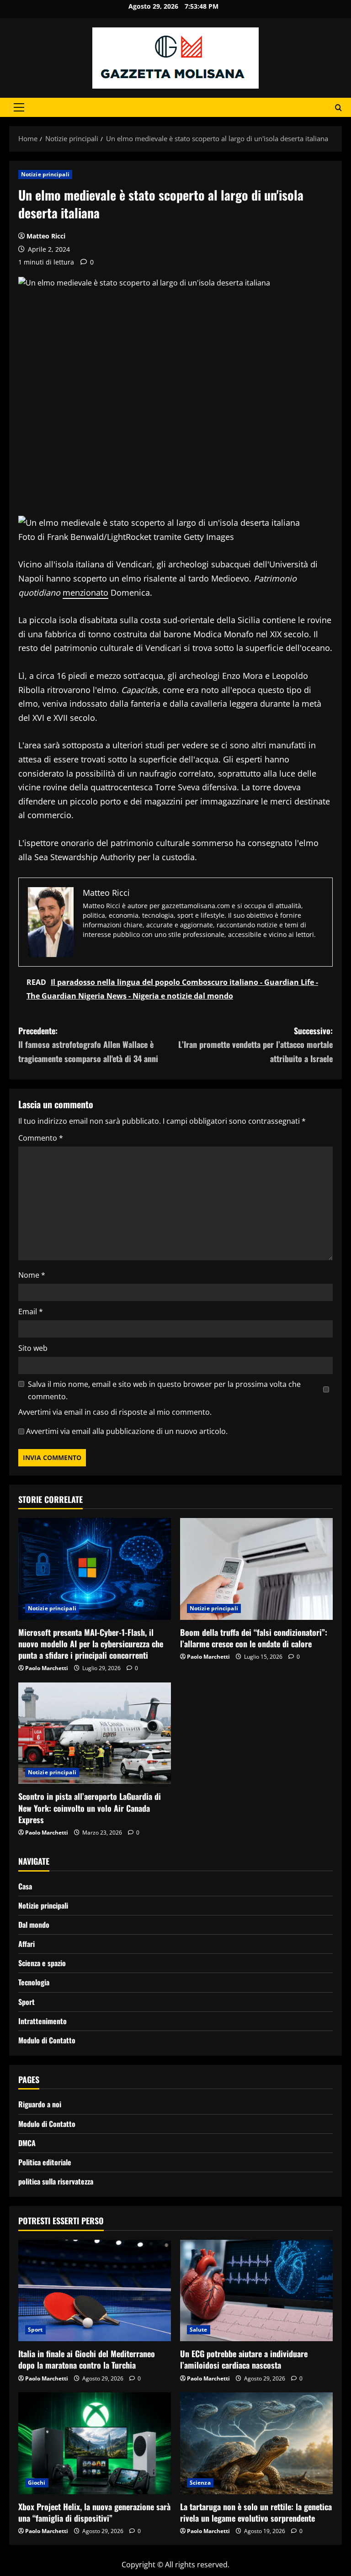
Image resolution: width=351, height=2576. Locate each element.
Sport (27, 2002)
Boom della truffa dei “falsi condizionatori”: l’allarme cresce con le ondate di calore (254, 1638)
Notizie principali (45, 174)
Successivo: (255, 1045)
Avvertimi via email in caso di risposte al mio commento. (115, 1412)
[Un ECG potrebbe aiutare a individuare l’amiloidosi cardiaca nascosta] (256, 2291)
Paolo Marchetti (47, 1668)
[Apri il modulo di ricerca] (338, 108)
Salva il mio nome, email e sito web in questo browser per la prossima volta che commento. (164, 1390)
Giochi (37, 2483)
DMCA (27, 2143)
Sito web (33, 1348)
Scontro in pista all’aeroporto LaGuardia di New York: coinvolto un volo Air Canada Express (90, 1808)
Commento (41, 1138)
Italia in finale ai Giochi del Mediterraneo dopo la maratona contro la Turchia (87, 2359)
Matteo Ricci (46, 236)
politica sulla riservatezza (56, 2181)
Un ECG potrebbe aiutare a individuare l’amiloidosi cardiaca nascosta (244, 2359)
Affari (27, 1944)
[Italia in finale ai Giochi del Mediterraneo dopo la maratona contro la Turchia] (95, 2291)
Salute (199, 2330)
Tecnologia (34, 1982)
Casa (25, 1886)
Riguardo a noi (40, 2104)
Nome (32, 1275)
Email (31, 1312)
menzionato (85, 592)
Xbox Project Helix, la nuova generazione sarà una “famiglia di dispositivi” (94, 2512)
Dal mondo (34, 1925)
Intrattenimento (43, 2021)
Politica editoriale (45, 2162)
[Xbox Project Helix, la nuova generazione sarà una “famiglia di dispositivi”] (95, 2443)
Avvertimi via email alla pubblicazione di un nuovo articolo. (127, 1431)
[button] (19, 107)
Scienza (200, 2483)
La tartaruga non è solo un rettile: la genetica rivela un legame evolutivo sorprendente (256, 2512)
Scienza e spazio (42, 1963)
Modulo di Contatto (47, 2040)
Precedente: (88, 1045)
